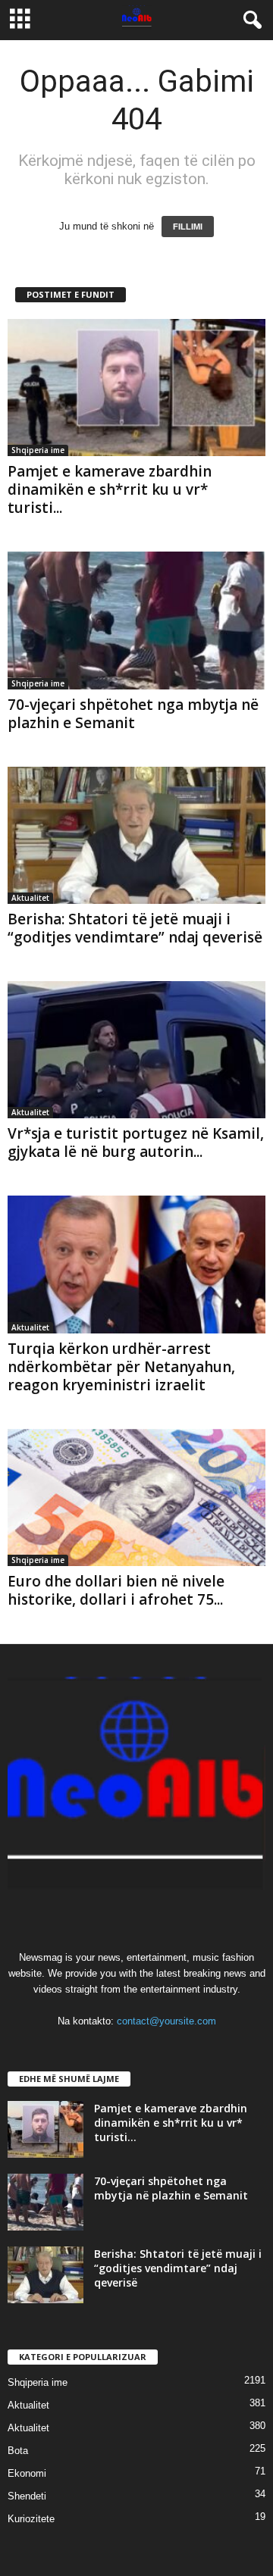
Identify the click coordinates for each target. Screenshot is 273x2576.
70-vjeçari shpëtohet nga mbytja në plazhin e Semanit (133, 714)
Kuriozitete (31, 2519)
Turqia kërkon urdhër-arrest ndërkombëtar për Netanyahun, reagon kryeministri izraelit (121, 1367)
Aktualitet (30, 898)
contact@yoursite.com (166, 2021)
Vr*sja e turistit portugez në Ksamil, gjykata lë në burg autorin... (136, 1143)
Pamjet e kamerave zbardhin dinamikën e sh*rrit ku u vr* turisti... (110, 489)
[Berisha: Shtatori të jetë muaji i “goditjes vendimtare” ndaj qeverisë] (136, 835)
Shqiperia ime (38, 450)
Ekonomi (27, 2473)
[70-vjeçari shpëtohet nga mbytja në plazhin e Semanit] (136, 620)
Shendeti (27, 2496)
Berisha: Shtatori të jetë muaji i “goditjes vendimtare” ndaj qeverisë (135, 928)
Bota (18, 2451)
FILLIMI (188, 227)
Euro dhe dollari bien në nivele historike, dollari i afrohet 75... (116, 1590)
